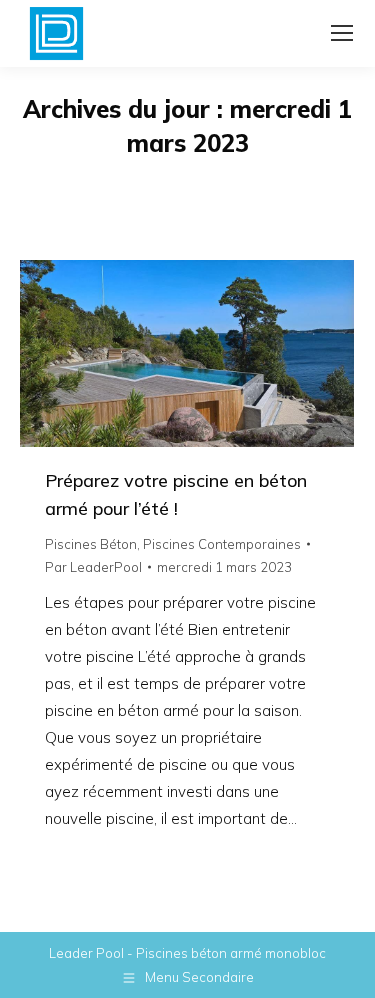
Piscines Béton (91, 544)
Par (93, 567)
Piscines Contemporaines (222, 544)
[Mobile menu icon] (342, 33)
